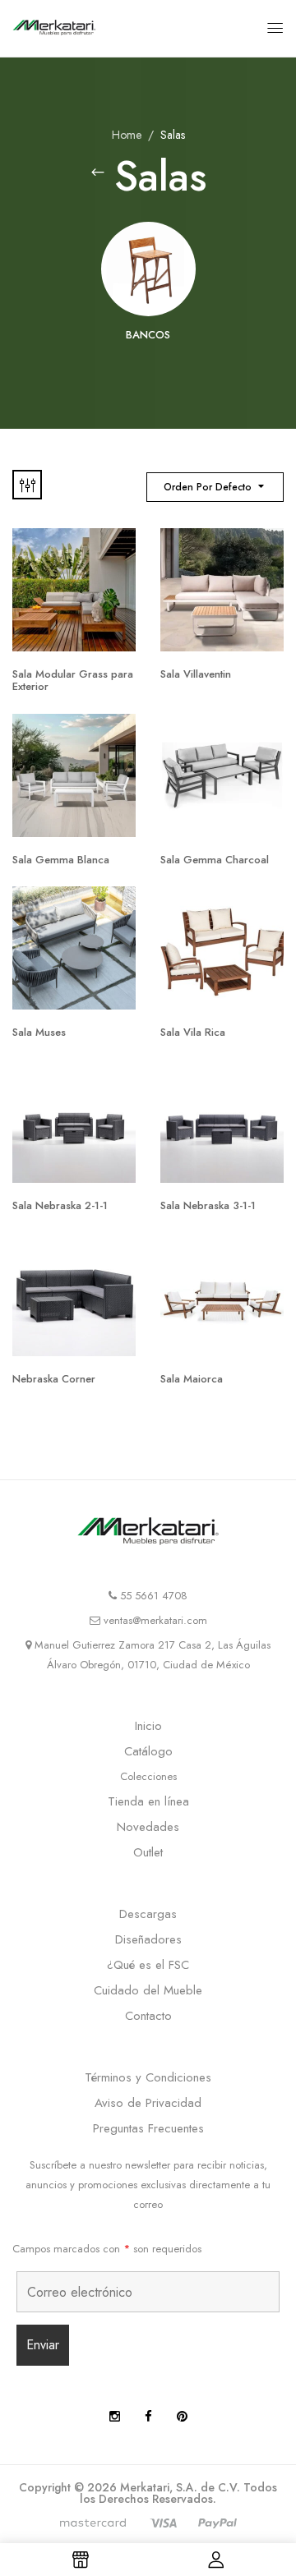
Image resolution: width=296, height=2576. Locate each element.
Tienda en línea (148, 1801)
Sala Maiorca (192, 1379)
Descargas (148, 1914)
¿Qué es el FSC (148, 1965)
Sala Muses (39, 1032)
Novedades (148, 1827)
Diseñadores (148, 1939)
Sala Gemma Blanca (61, 860)
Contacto (148, 2016)
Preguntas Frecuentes (148, 2128)
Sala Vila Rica (193, 1032)
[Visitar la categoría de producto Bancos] (148, 269)
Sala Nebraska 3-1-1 (208, 1205)
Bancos (148, 336)
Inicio (148, 1726)
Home (127, 135)
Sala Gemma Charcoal (215, 860)
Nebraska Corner (54, 1379)
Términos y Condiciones (148, 2077)
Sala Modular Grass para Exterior (73, 681)
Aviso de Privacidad (148, 2103)
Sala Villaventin (196, 674)
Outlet (148, 1852)
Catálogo (148, 1751)
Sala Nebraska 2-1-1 (60, 1205)
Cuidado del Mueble (148, 1990)
